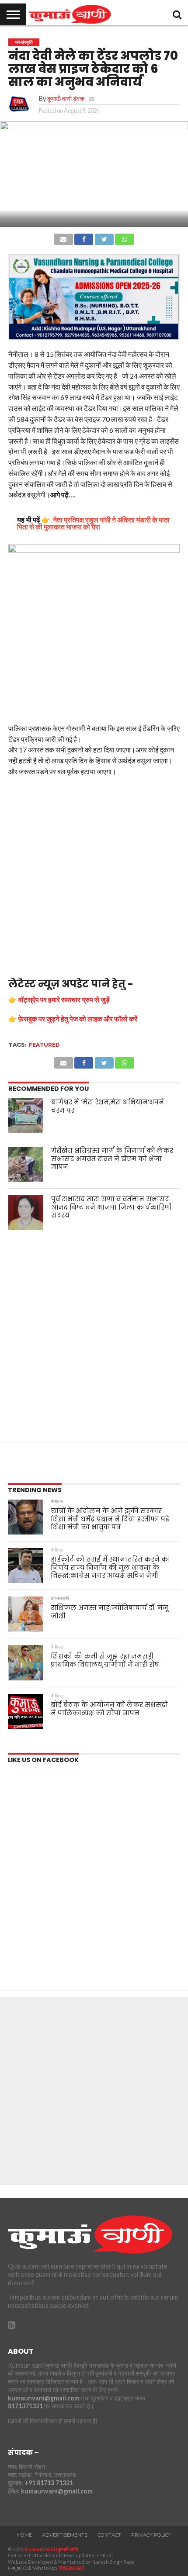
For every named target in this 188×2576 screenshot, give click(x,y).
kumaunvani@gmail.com (44, 2398)
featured (44, 1045)
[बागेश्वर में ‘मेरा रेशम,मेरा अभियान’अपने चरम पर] (26, 1116)
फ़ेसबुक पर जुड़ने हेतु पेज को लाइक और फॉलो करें (78, 1019)
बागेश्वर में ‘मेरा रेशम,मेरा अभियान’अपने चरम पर (108, 1106)
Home (24, 2535)
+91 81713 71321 (49, 2483)
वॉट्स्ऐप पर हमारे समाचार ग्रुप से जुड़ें (64, 999)
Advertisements (65, 2535)
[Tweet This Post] (104, 237)
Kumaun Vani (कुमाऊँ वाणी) (52, 2549)
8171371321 (25, 2406)
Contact (109, 2535)
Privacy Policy (151, 2535)
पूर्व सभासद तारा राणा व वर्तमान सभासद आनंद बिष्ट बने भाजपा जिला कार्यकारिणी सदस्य (111, 1207)
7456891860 (71, 2568)
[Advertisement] (94, 880)
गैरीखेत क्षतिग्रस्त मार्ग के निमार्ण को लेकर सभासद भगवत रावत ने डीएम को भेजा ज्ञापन (112, 1159)
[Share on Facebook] (84, 237)
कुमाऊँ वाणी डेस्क (66, 98)
